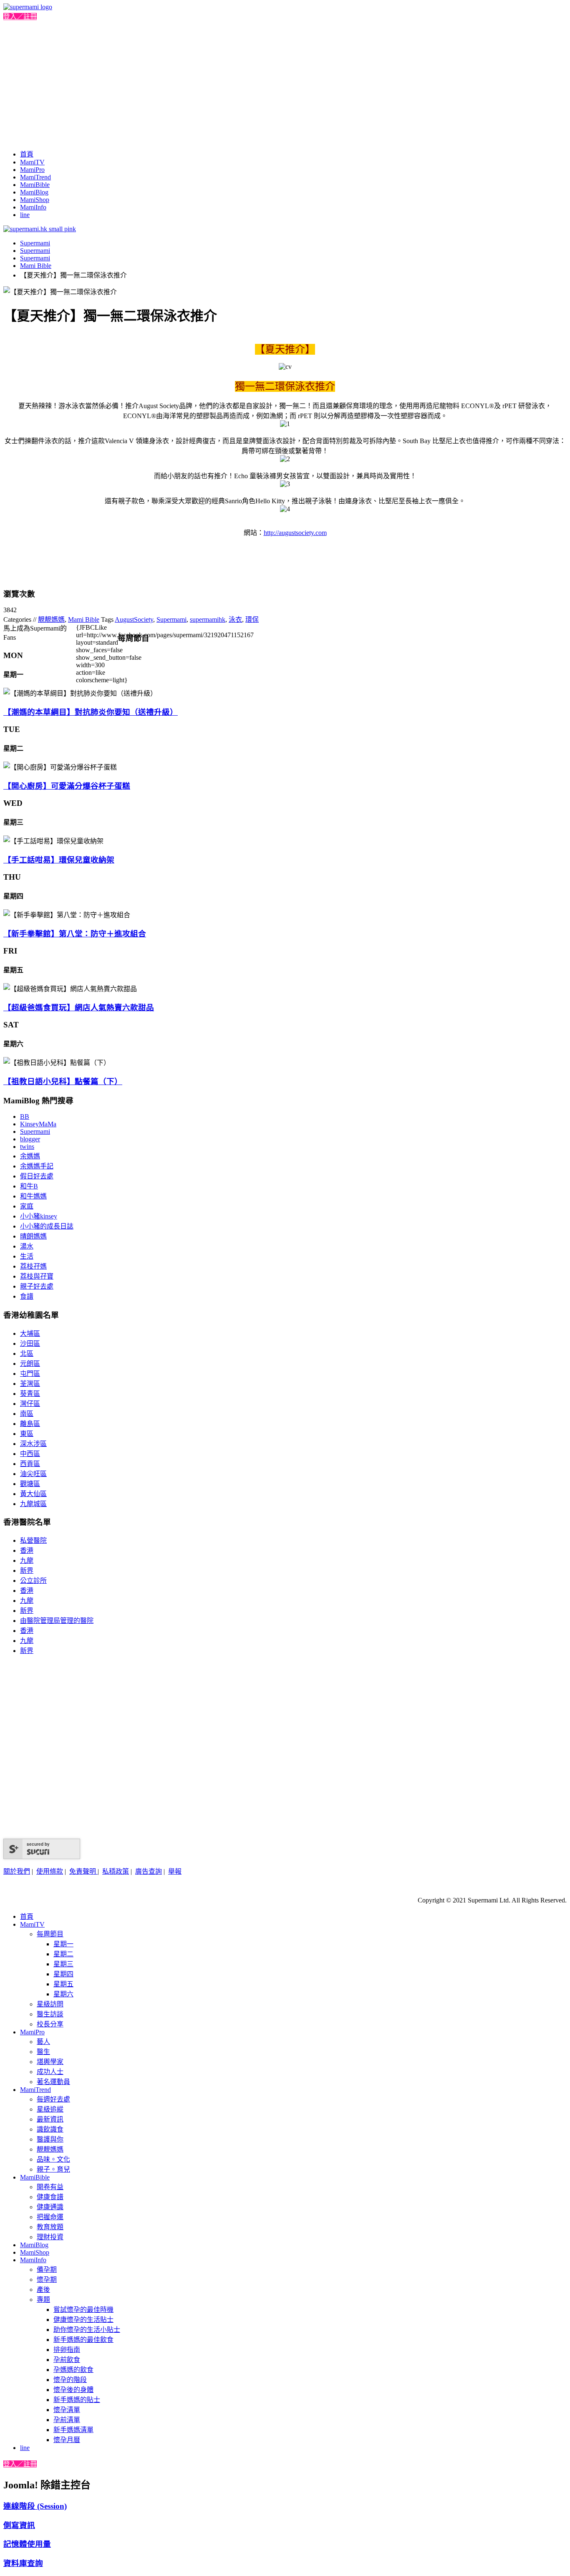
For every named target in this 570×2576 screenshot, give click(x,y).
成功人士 (50, 2072)
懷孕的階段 (70, 2380)
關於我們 (17, 1871)
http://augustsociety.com (295, 533)
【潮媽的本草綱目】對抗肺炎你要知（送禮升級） (91, 712)
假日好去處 (37, 1176)
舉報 (175, 1871)
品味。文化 (53, 2159)
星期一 (63, 1944)
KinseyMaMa (38, 1124)
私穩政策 (116, 1871)
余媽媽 (30, 1156)
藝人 (43, 2042)
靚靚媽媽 (51, 619)
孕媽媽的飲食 (73, 2370)
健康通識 (50, 2207)
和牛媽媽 (33, 1196)
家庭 (27, 1206)
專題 (43, 2300)
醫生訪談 (50, 2014)
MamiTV (32, 162)
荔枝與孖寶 (37, 1276)
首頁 (27, 154)
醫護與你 (50, 2139)
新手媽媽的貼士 (77, 2400)
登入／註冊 (20, 16)
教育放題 (50, 2227)
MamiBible (35, 185)
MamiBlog (34, 192)
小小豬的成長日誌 (47, 1226)
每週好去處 (53, 2099)
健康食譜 (50, 2197)
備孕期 (47, 2269)
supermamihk (208, 619)
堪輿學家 (50, 2062)
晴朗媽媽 (33, 1236)
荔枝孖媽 (33, 1266)
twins (27, 1147)
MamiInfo (33, 207)
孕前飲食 (67, 2360)
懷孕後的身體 (73, 2390)
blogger (30, 1139)
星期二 (63, 1954)
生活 (27, 1256)
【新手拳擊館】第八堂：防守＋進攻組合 (75, 934)
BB (25, 1116)
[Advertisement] (285, 83)
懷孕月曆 (67, 2440)
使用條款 (50, 1871)
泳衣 (235, 619)
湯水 (27, 1246)
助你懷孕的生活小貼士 (87, 2330)
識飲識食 (50, 2129)
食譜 (27, 1296)
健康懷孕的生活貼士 (83, 2320)
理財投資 (50, 2237)
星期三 (63, 1964)
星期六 (63, 1994)
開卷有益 (50, 2187)
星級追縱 (50, 2109)
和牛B (29, 1186)
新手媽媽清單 (73, 2430)
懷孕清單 (67, 2410)
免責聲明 (83, 1871)
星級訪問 (50, 2004)
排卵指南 (67, 2350)
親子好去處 (37, 1286)
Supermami (35, 243)
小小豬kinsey (39, 1216)
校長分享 (50, 2024)
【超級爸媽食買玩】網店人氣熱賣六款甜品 (79, 1008)
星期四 (63, 1974)
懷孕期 (47, 2280)
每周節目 (50, 1934)
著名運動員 (53, 2082)
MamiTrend (35, 177)
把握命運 (50, 2217)
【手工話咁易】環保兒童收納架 (59, 860)
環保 (252, 619)
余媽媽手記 (37, 1166)
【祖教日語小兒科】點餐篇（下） (63, 1081)
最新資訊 (50, 2119)
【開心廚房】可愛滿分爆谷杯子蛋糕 (67, 786)
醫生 (43, 2052)
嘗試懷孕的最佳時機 (83, 2310)
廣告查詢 (149, 1871)
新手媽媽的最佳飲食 (83, 2340)
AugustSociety (134, 619)
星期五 (63, 1984)
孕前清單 (67, 2420)
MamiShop (35, 200)
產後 (43, 2290)
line (25, 215)
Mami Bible (36, 266)
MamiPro (32, 170)
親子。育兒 (53, 2169)
